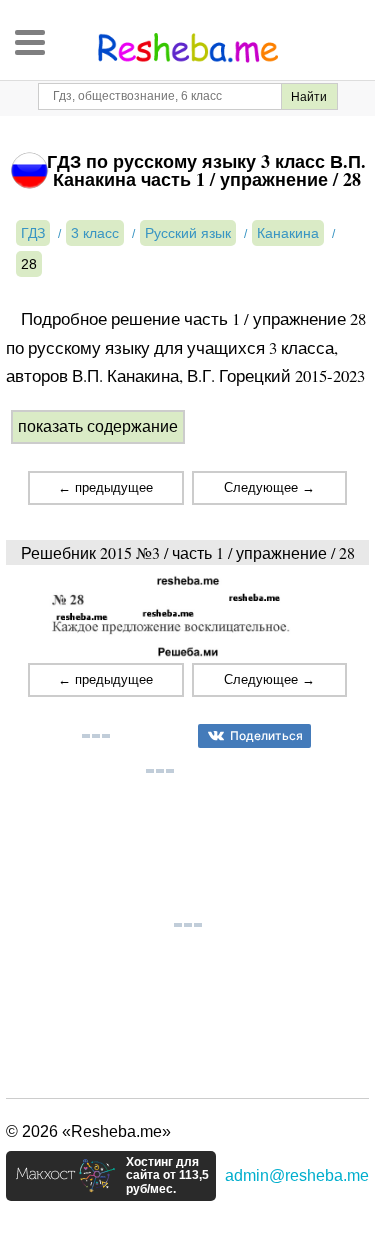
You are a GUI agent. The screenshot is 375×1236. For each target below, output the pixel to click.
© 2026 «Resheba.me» (88, 1131)
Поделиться (266, 735)
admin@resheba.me (297, 1175)
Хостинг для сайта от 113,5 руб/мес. (167, 1176)
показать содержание (98, 426)
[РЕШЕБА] (188, 48)
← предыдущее (105, 487)
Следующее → (269, 487)
